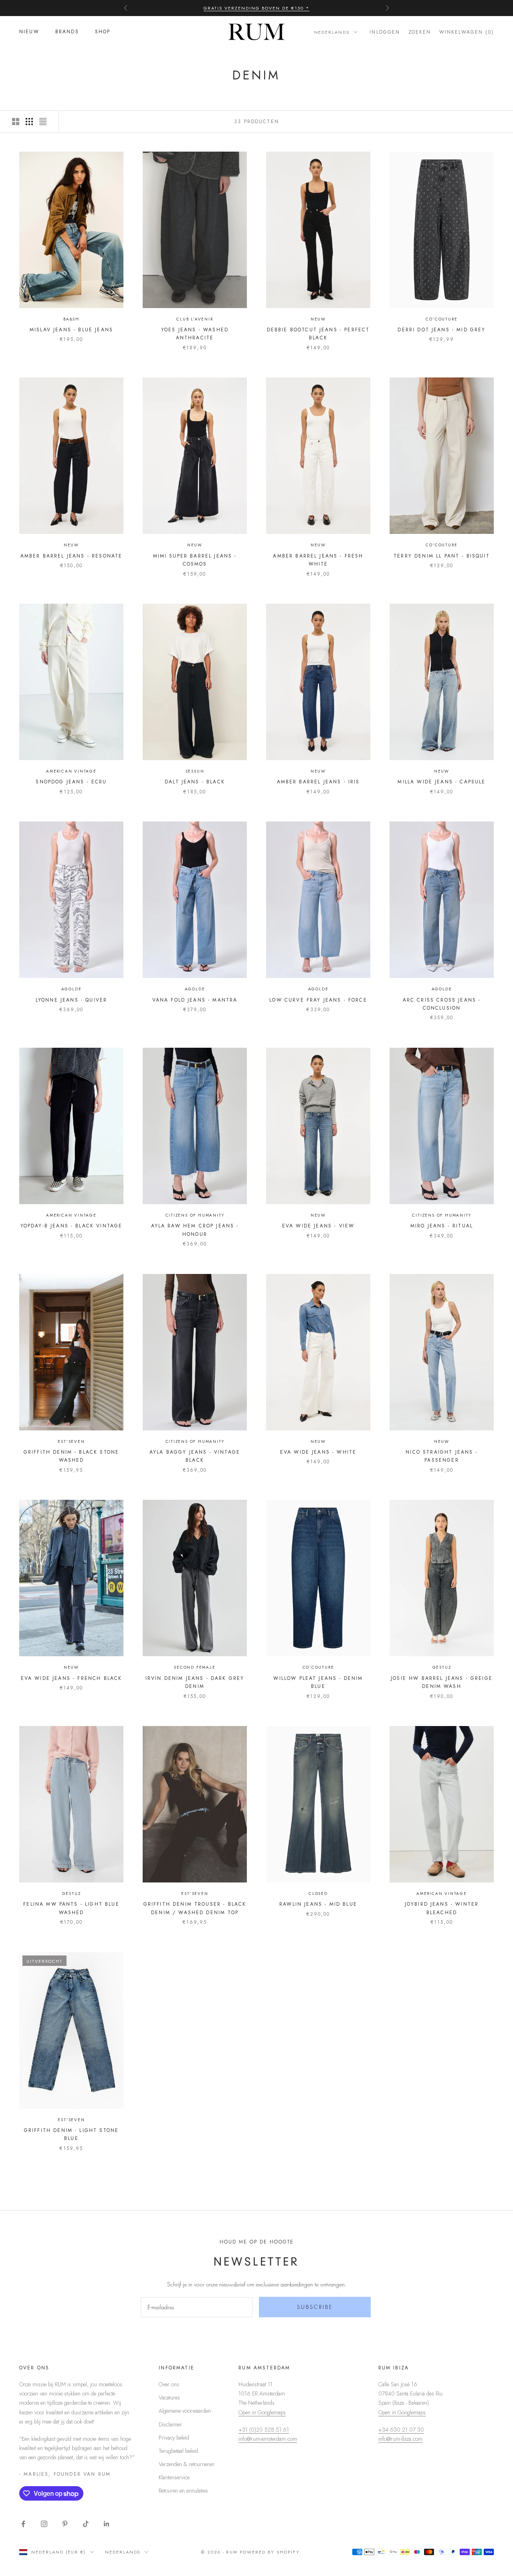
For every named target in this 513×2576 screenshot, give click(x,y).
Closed (318, 1893)
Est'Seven (71, 1441)
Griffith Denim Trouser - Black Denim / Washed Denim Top (195, 1908)
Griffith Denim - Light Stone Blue (71, 2134)
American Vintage (71, 771)
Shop (103, 32)
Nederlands (332, 32)
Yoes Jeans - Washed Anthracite (195, 334)
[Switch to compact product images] (43, 122)
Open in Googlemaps (262, 2412)
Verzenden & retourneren (187, 2464)
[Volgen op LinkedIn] (107, 2524)
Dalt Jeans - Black (195, 782)
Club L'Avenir (195, 319)
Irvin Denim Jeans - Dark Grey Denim (195, 1682)
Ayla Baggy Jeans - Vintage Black (195, 1456)
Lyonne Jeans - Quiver (71, 1000)
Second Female (195, 1667)
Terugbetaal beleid (178, 2451)
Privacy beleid (174, 2438)
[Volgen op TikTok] (86, 2524)
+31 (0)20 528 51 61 (264, 2430)
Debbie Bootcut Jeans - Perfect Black (318, 334)
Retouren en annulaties (183, 2491)
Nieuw (29, 32)
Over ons (169, 2384)
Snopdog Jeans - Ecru (71, 782)
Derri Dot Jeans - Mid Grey (441, 330)
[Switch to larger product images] (16, 122)
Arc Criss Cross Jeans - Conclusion (442, 1004)
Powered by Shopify (270, 2552)
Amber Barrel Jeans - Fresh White (318, 560)
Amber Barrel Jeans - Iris (318, 782)
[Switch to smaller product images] (29, 122)
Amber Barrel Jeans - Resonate (72, 556)
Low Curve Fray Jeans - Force (318, 1000)
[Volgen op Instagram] (44, 2524)
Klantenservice (174, 2477)
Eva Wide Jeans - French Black (72, 1678)
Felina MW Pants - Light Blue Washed (71, 1908)
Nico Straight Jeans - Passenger (441, 1456)
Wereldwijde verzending (257, 8)
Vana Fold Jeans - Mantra (195, 1000)
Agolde (72, 989)
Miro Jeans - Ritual (442, 1226)
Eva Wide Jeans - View (318, 1226)
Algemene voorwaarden (185, 2411)
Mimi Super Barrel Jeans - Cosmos (195, 560)
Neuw (318, 319)
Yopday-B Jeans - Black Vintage (72, 1226)
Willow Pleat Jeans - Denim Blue (318, 1682)
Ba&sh (71, 319)
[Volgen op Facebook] (23, 2524)
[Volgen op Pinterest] (65, 2524)
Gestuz (442, 1667)
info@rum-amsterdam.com (268, 2439)
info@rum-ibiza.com (400, 2439)
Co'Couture (441, 319)
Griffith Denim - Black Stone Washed (71, 1456)
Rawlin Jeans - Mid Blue (318, 1904)
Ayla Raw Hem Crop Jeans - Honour (195, 1230)
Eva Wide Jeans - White (318, 1452)
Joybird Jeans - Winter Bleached (442, 1908)
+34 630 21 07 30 (401, 2430)
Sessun (195, 771)
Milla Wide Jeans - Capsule (441, 782)
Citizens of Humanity (195, 1215)
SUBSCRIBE (315, 2307)
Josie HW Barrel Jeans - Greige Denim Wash (442, 1682)
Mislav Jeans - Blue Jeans (71, 330)
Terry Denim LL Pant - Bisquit (442, 556)
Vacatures (169, 2398)
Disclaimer (170, 2424)
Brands (67, 32)
